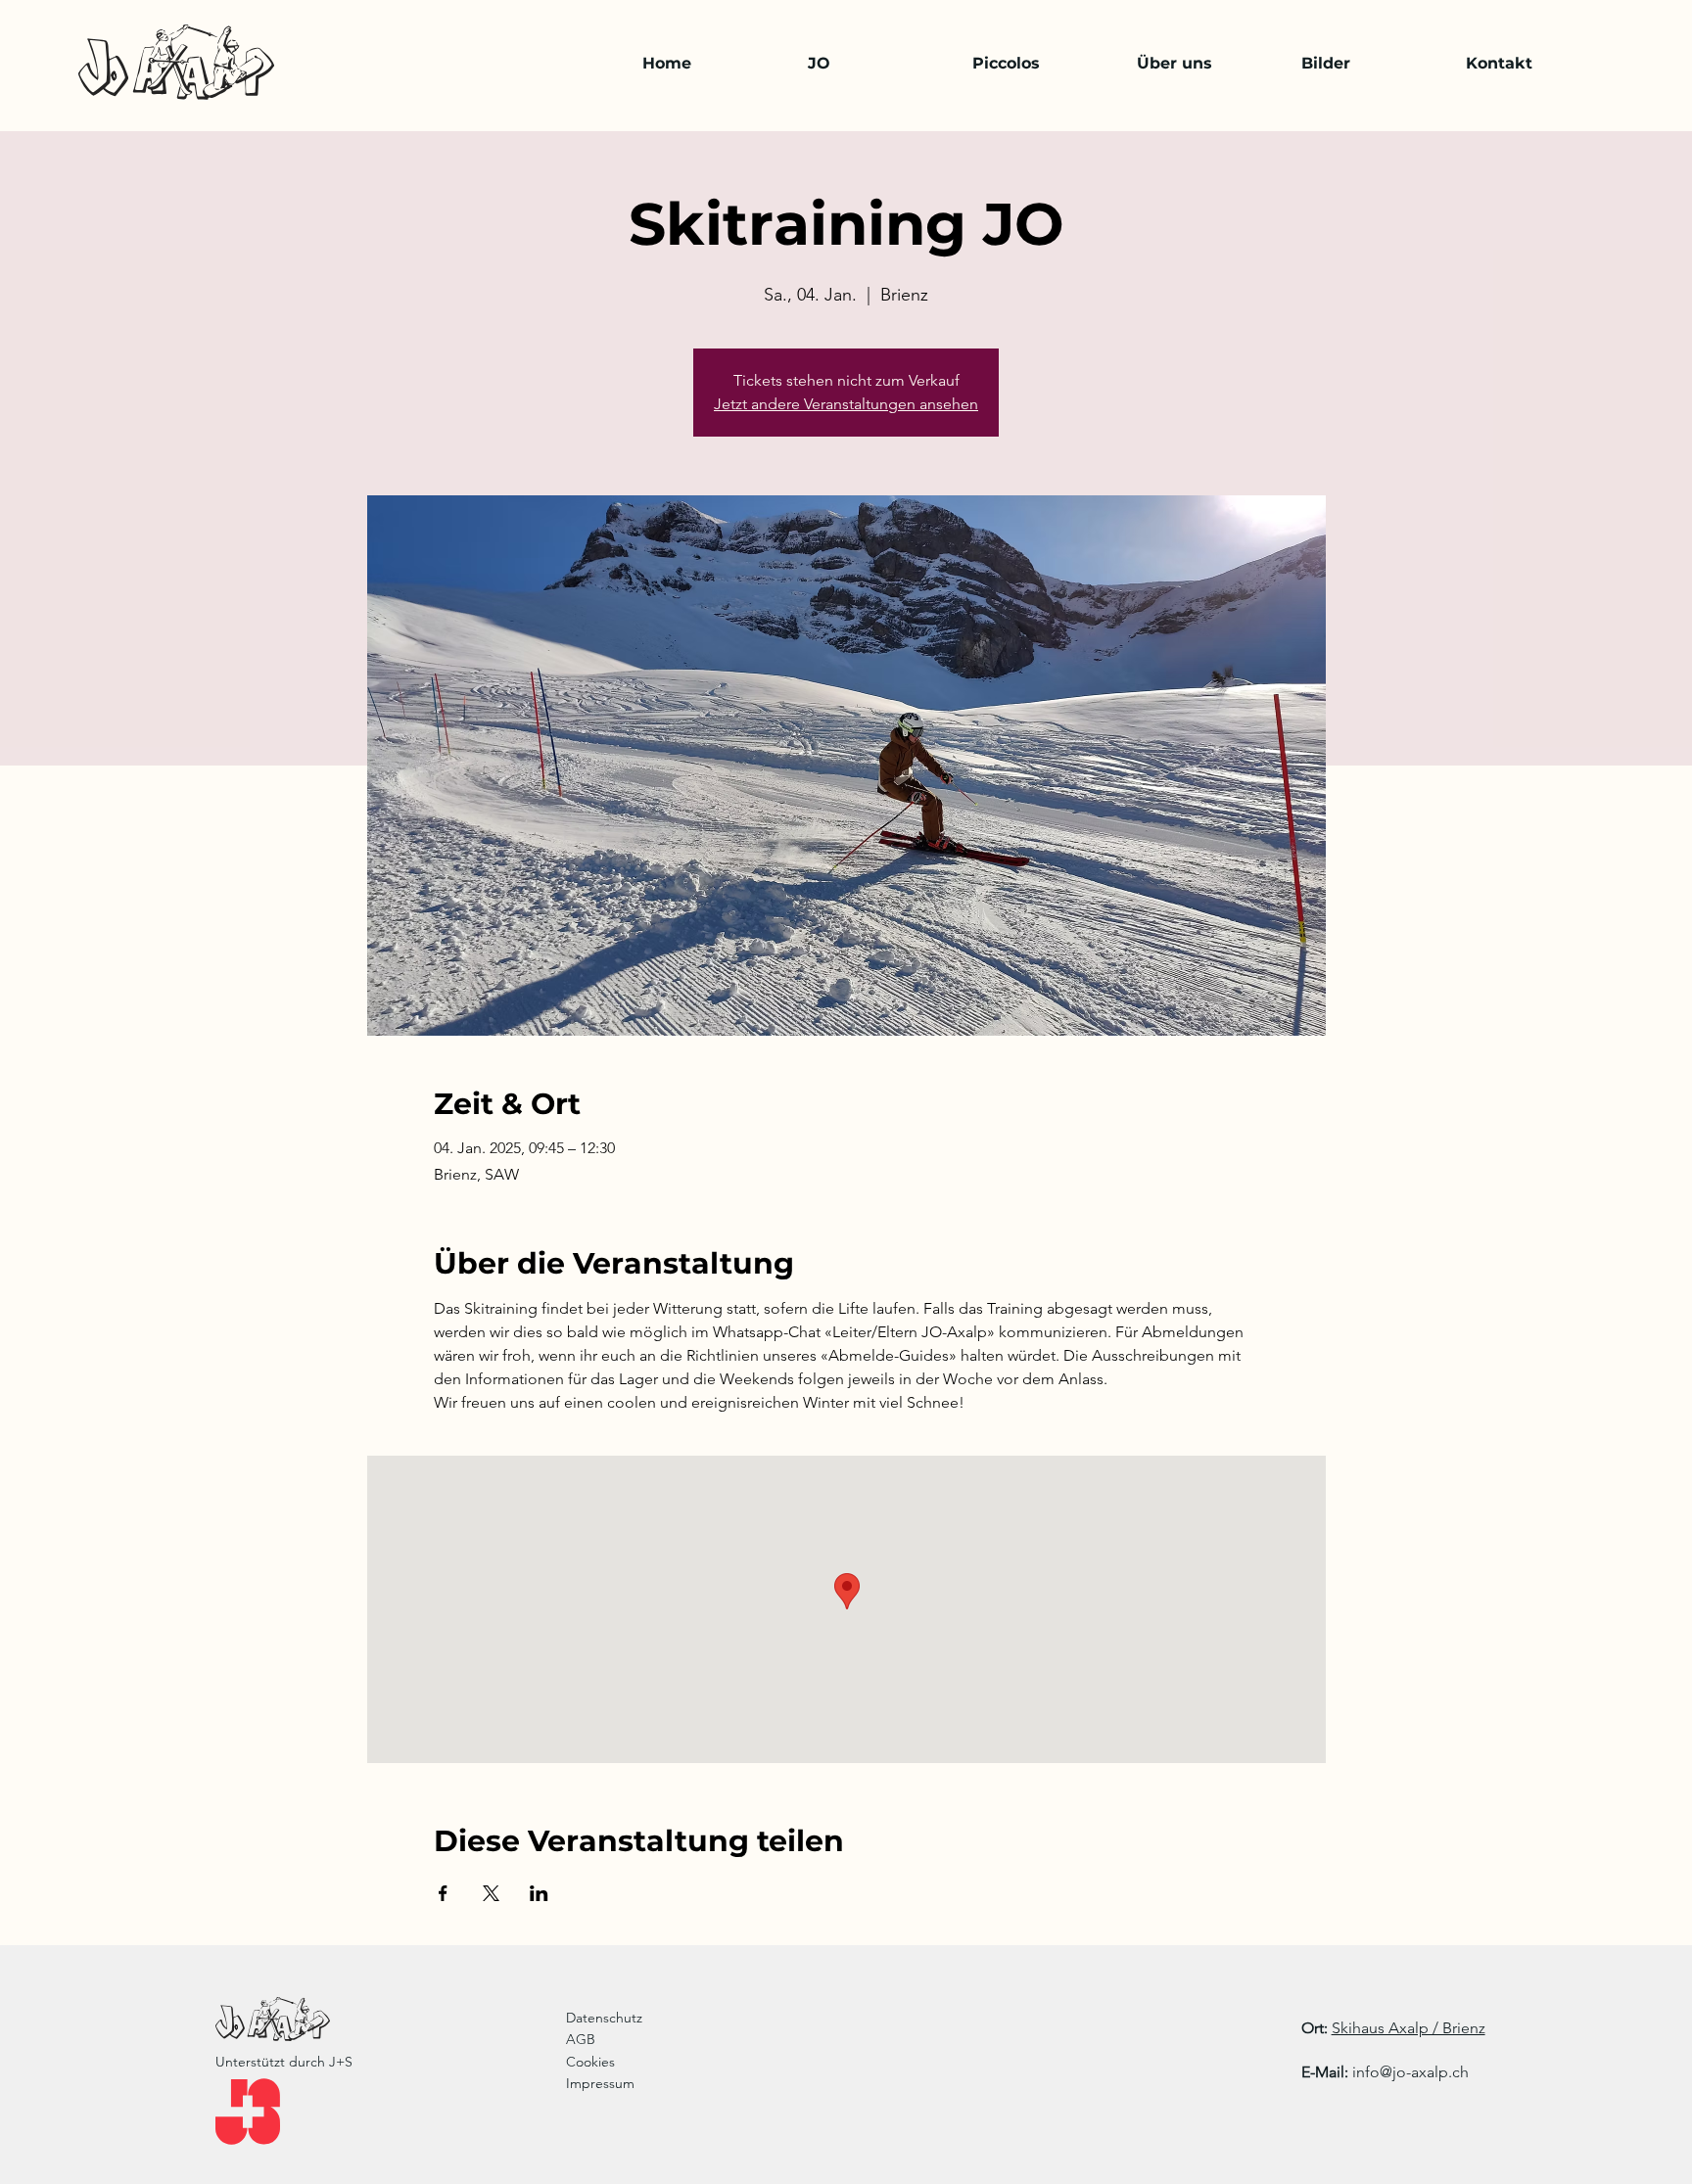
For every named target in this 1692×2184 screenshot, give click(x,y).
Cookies (590, 2062)
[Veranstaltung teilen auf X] (491, 1893)
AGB (581, 2039)
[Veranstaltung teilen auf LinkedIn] (539, 1893)
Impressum (600, 2083)
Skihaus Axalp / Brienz (1409, 2028)
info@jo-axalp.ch (1410, 2072)
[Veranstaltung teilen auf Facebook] (443, 1893)
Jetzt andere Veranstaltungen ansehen (846, 404)
